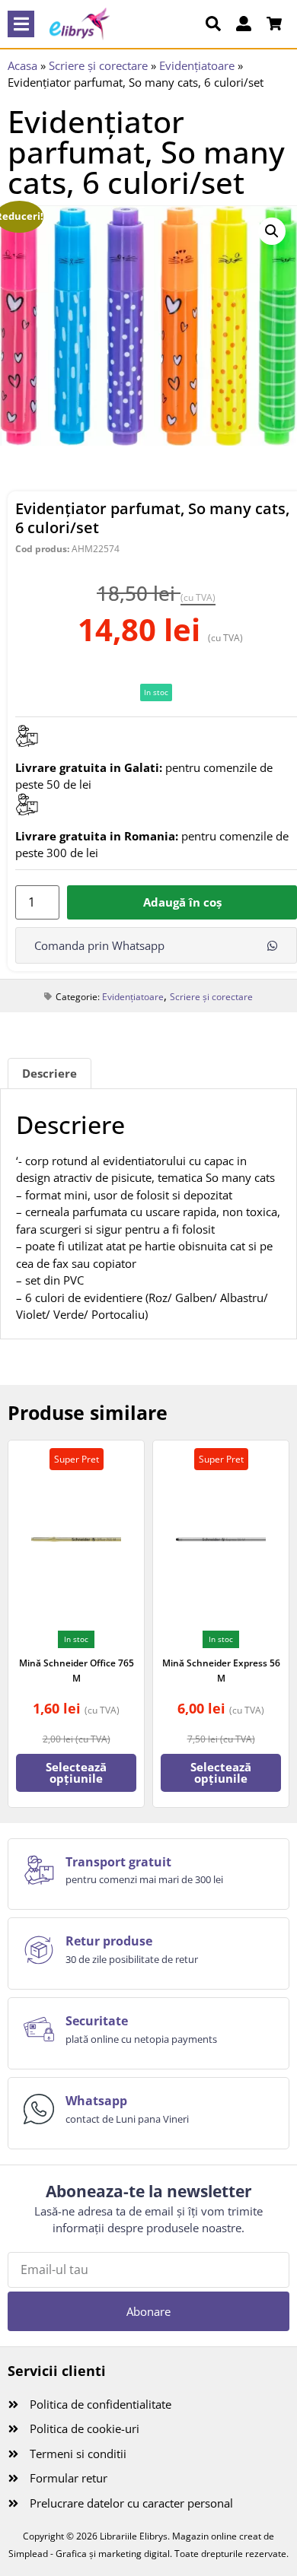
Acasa (22, 65)
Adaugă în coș (182, 902)
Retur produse (109, 1941)
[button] (21, 24)
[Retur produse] (39, 1950)
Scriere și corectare (98, 65)
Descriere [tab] (49, 1073)
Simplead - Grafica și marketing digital (89, 2554)
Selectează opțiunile (76, 1772)
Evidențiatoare (197, 65)
